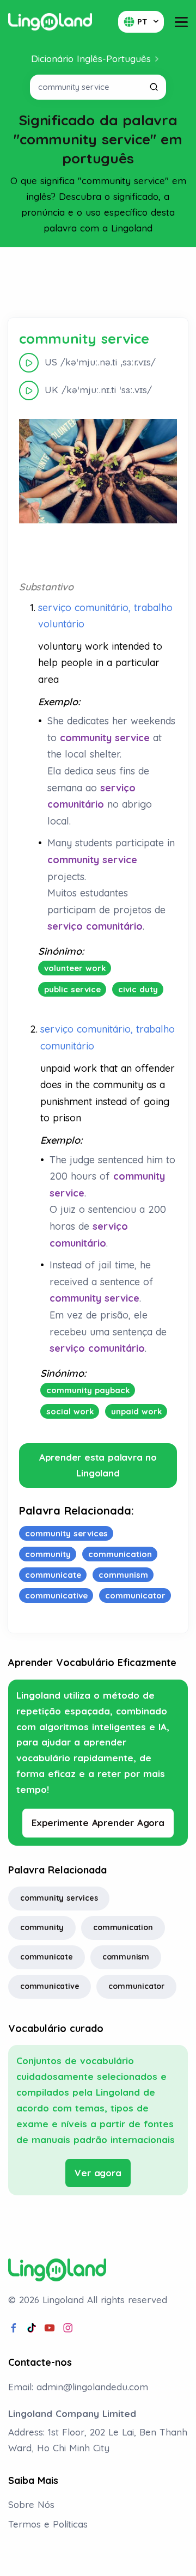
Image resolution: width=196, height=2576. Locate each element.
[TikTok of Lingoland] (32, 2328)
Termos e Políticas (48, 2524)
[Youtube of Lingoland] (50, 2328)
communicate (47, 1957)
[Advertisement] (98, 283)
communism (126, 1957)
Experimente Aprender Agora (98, 1823)
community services (59, 1898)
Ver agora (98, 2173)
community (42, 1927)
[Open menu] (181, 22)
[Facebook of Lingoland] (14, 2328)
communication (123, 1927)
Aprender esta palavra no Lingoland (98, 1465)
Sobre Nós (31, 2504)
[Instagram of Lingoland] (68, 2328)
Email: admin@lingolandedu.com (78, 2387)
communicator (136, 1986)
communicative (50, 1986)
